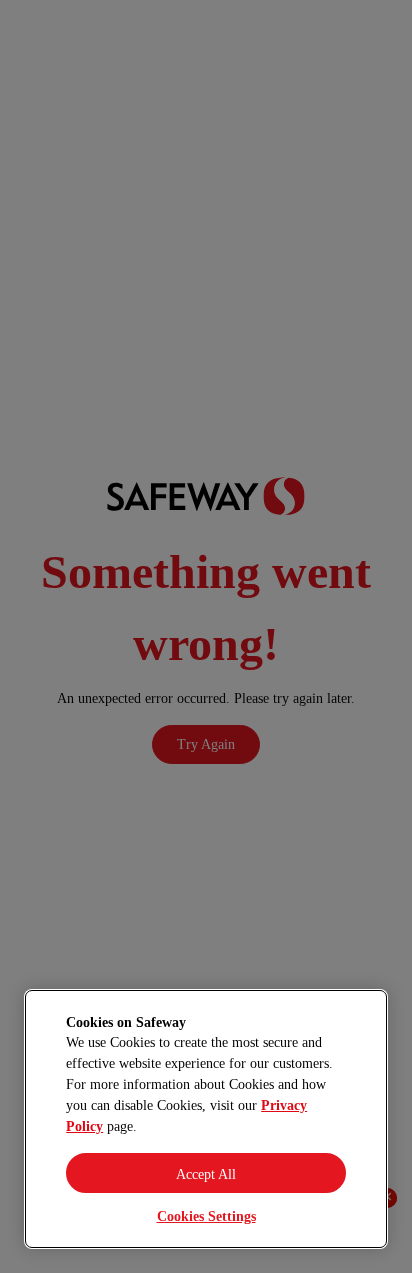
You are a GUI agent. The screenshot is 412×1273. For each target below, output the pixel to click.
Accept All (206, 1174)
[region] (206, 1119)
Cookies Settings (206, 1216)
